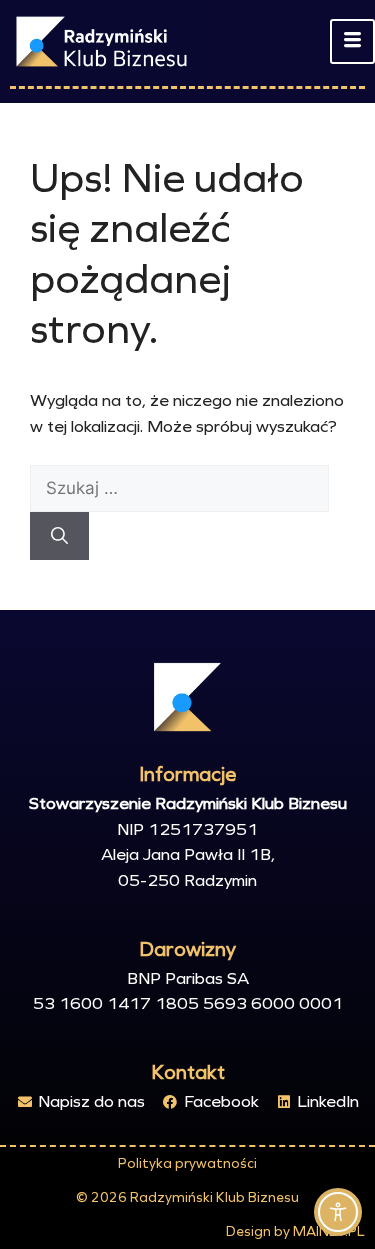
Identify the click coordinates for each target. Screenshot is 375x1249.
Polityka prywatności (187, 1163)
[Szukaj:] (179, 488)
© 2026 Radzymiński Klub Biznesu (187, 1197)
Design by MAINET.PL (295, 1231)
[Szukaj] (59, 536)
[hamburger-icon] (352, 42)
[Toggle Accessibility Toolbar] (338, 1212)
